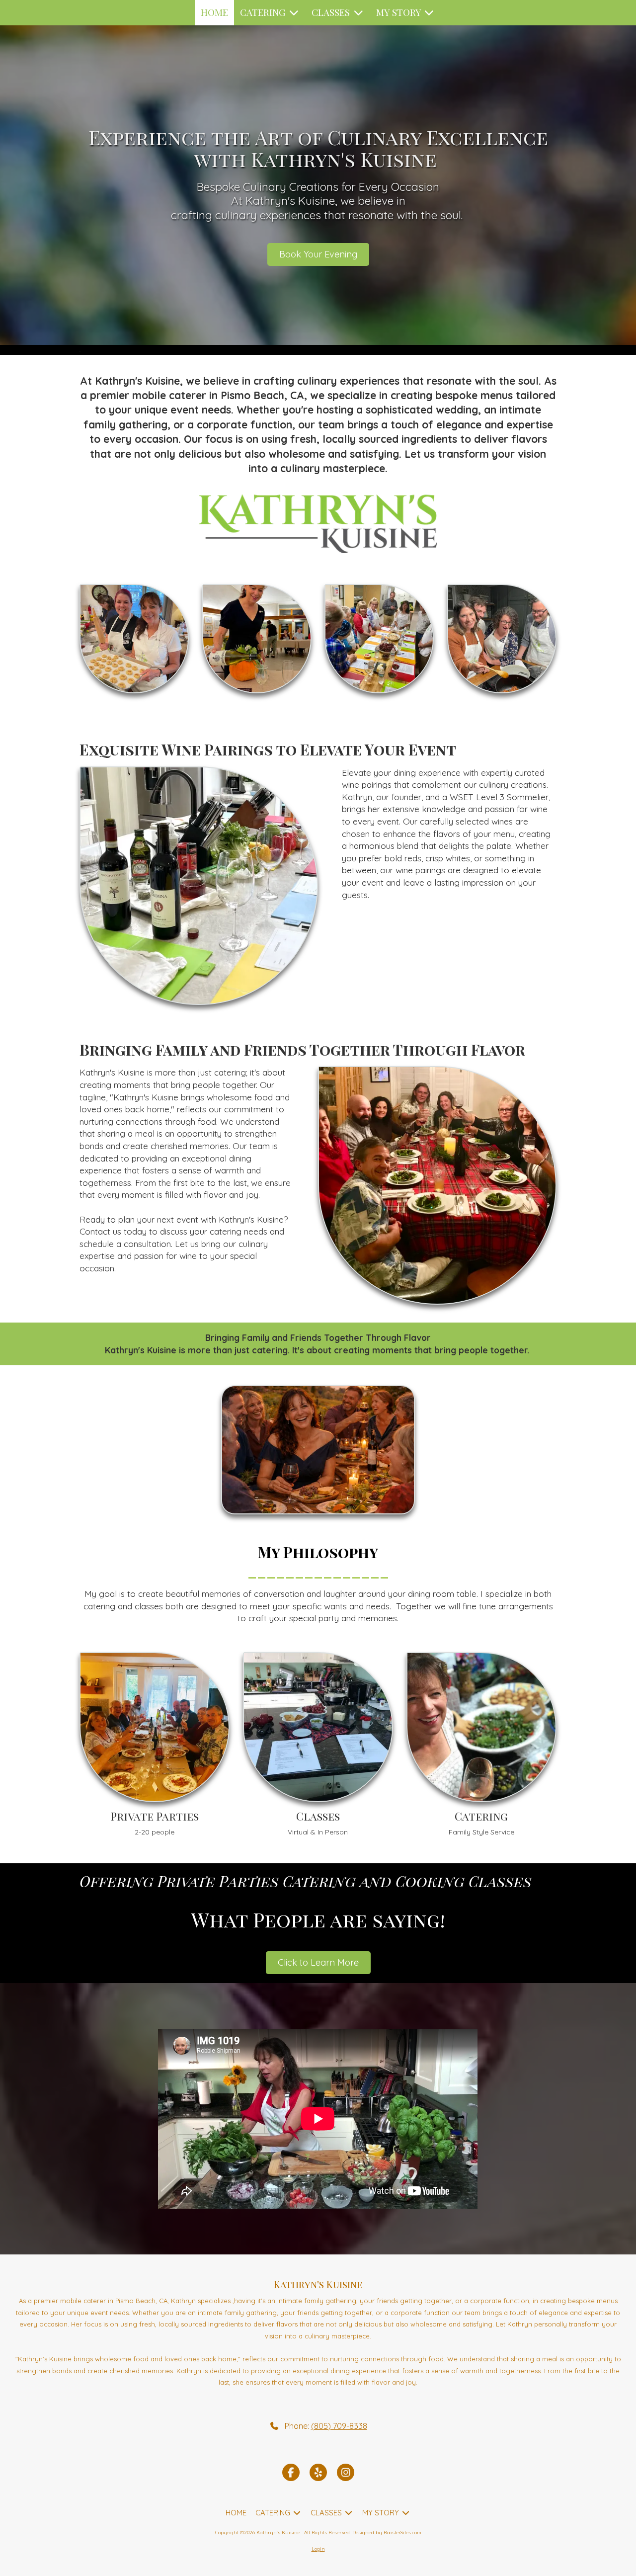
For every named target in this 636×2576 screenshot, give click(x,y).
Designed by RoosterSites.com (387, 2533)
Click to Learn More (318, 1962)
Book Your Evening (318, 254)
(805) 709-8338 (339, 2426)
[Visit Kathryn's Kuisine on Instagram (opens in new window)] (346, 2472)
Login (318, 2549)
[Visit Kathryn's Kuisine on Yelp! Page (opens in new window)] (318, 2472)
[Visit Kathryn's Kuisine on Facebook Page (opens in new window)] (291, 2472)
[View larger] (134, 639)
